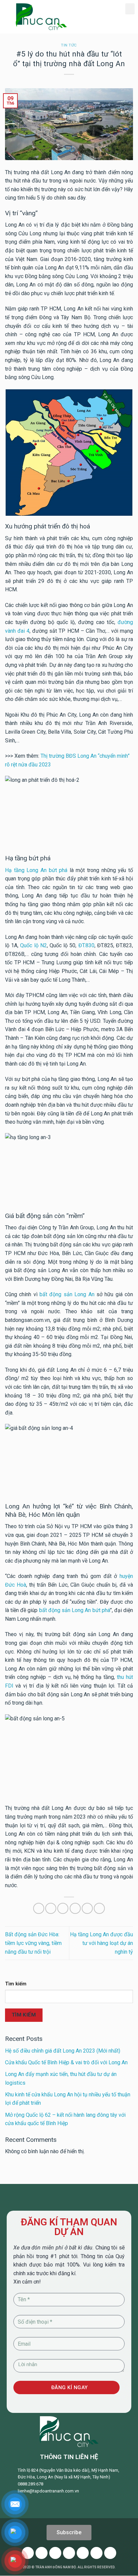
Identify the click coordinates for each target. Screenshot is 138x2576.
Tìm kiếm (16, 1984)
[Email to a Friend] (75, 1908)
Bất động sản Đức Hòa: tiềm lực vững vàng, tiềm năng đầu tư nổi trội (33, 1943)
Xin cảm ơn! (27, 2282)
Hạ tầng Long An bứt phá (36, 870)
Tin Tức (69, 45)
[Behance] (110, 2553)
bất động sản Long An (67, 1294)
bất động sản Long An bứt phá (75, 1610)
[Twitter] (42, 2553)
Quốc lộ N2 (33, 945)
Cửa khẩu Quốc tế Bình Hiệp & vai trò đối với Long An (66, 2062)
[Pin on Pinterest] (87, 1908)
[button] (130, 9)
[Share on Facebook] (51, 1908)
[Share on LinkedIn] (99, 1908)
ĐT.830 (86, 945)
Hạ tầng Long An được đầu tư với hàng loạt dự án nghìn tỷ (101, 1943)
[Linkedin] (83, 2553)
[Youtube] (55, 2553)
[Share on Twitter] (63, 1908)
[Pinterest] (69, 2553)
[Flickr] (96, 2553)
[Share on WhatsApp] (39, 1908)
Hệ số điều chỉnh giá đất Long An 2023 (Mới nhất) (63, 2051)
